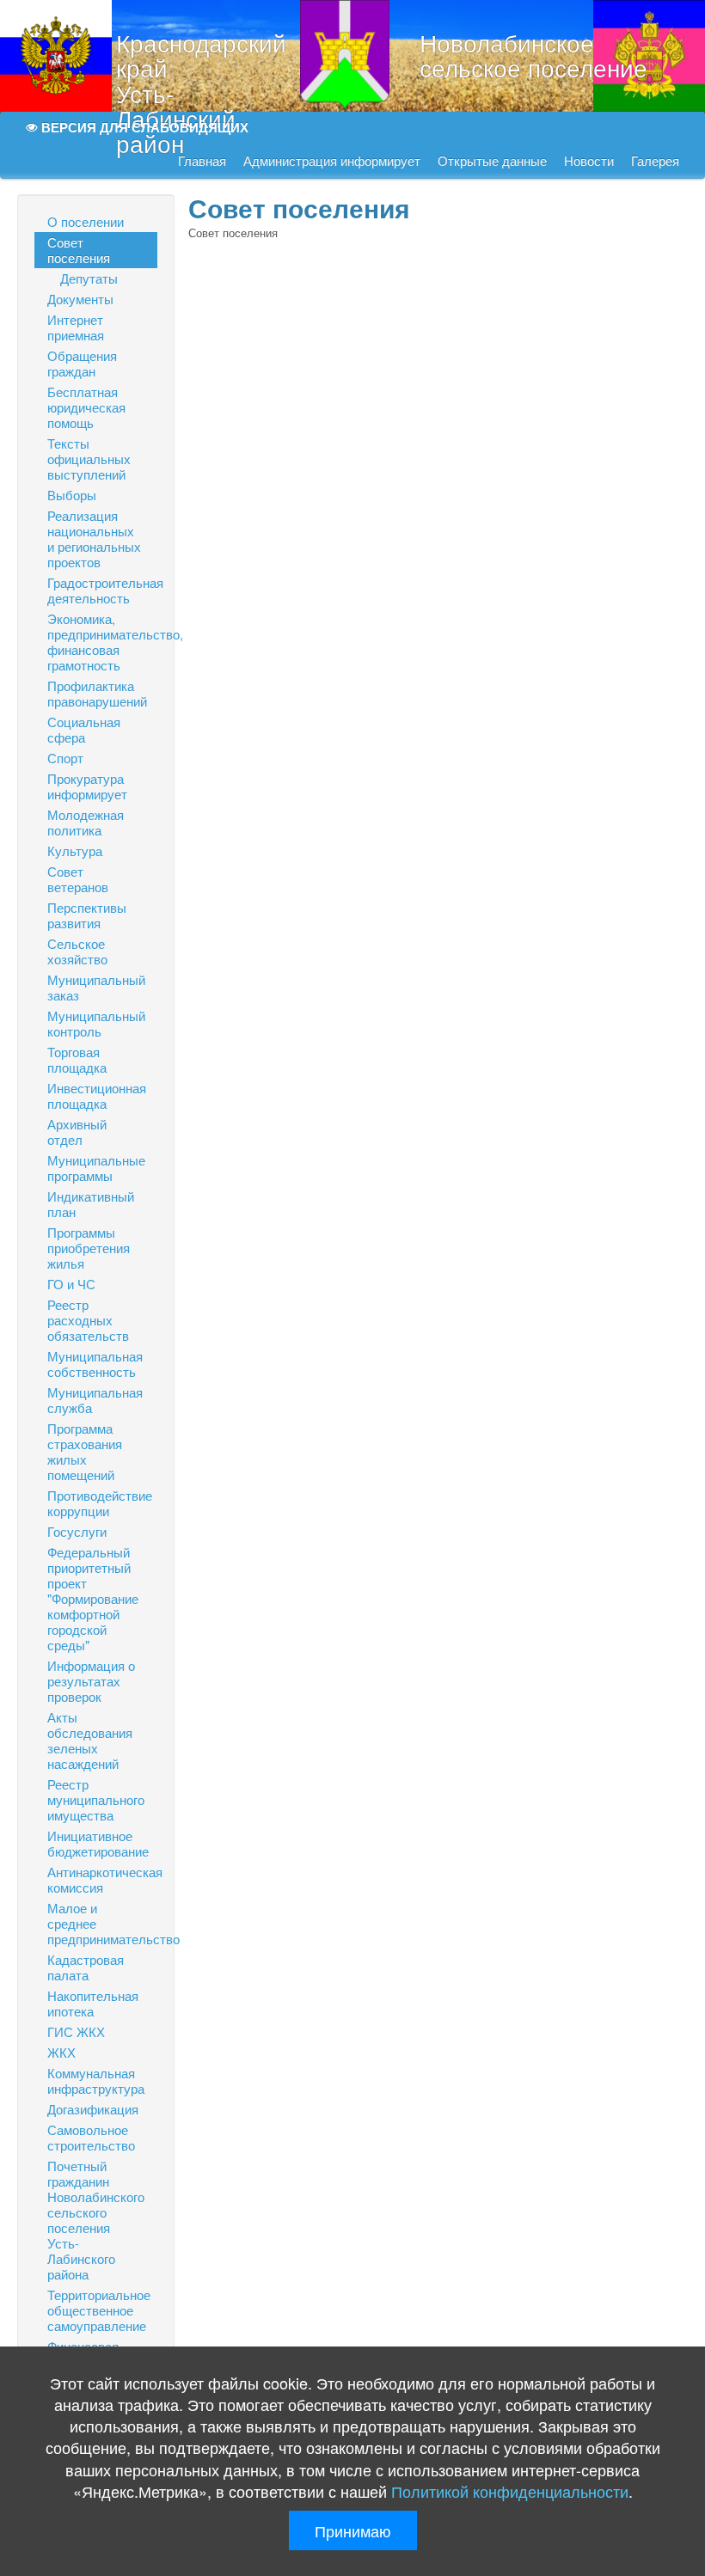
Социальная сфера (84, 729)
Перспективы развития (87, 915)
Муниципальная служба (95, 1400)
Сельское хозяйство (77, 951)
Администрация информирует (332, 161)
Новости (589, 161)
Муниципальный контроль (96, 1023)
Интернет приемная (76, 327)
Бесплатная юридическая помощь (86, 407)
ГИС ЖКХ (76, 2031)
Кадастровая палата (86, 1967)
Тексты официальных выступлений (89, 459)
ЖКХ (61, 2052)
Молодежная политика (86, 822)
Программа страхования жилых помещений (85, 1451)
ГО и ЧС (71, 1284)
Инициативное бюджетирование (98, 1843)
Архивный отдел (77, 1132)
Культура (75, 851)
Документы (80, 299)
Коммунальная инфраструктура (96, 2080)
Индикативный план (91, 1204)
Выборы (72, 495)
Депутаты (89, 278)
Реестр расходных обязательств (88, 1320)
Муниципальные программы (96, 1168)
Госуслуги (77, 1531)
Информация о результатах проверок (91, 1681)
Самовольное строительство (91, 2137)
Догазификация (93, 2109)
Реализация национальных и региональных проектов (94, 538)
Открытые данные (492, 161)
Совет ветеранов (78, 879)
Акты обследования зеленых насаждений (90, 1740)
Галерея (655, 161)
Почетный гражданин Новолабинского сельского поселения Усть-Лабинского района (96, 2220)
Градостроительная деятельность (102, 590)
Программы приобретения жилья (89, 1248)
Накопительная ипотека (93, 2003)
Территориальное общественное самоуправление (99, 2310)
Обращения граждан (82, 363)
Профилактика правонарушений (97, 693)
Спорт (65, 758)
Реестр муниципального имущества (96, 1799)
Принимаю (353, 2530)
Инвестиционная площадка (97, 1095)
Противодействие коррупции (100, 1503)
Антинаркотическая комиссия (102, 1879)
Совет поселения (79, 250)
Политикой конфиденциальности (510, 2491)
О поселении (86, 221)
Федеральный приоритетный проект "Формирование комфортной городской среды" (93, 1598)
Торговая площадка (77, 1059)
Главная (202, 161)
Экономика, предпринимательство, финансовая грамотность (102, 642)
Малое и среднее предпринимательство (102, 1923)
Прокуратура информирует (87, 786)
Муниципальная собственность (95, 1364)
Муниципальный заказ (96, 987)
